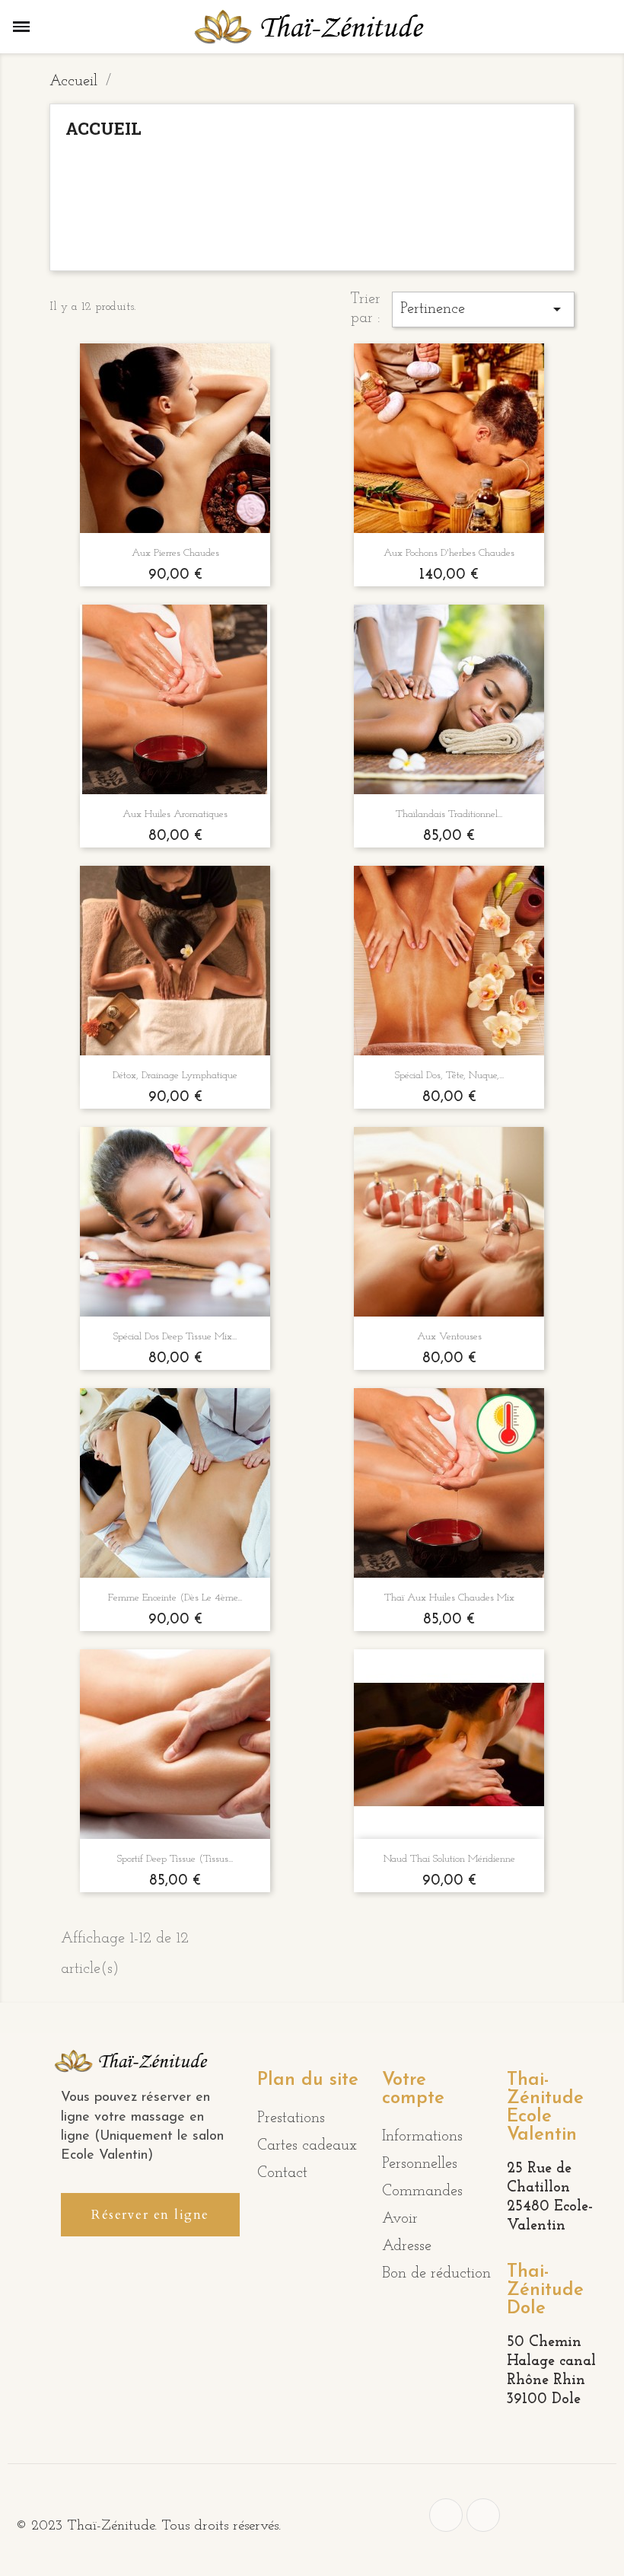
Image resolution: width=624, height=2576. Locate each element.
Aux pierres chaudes (175, 553)
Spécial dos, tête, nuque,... (449, 1076)
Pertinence (483, 309)
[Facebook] (446, 2515)
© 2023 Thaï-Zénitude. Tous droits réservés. (148, 2526)
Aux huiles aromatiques (175, 814)
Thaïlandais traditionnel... (449, 814)
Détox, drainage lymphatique (175, 1076)
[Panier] (598, 27)
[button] (150, 2215)
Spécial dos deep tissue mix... (175, 1337)
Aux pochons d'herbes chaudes (449, 553)
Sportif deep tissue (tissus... (175, 1859)
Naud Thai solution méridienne (449, 1859)
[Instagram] (483, 2515)
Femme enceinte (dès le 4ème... (175, 1598)
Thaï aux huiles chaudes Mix (449, 1598)
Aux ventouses (449, 1337)
